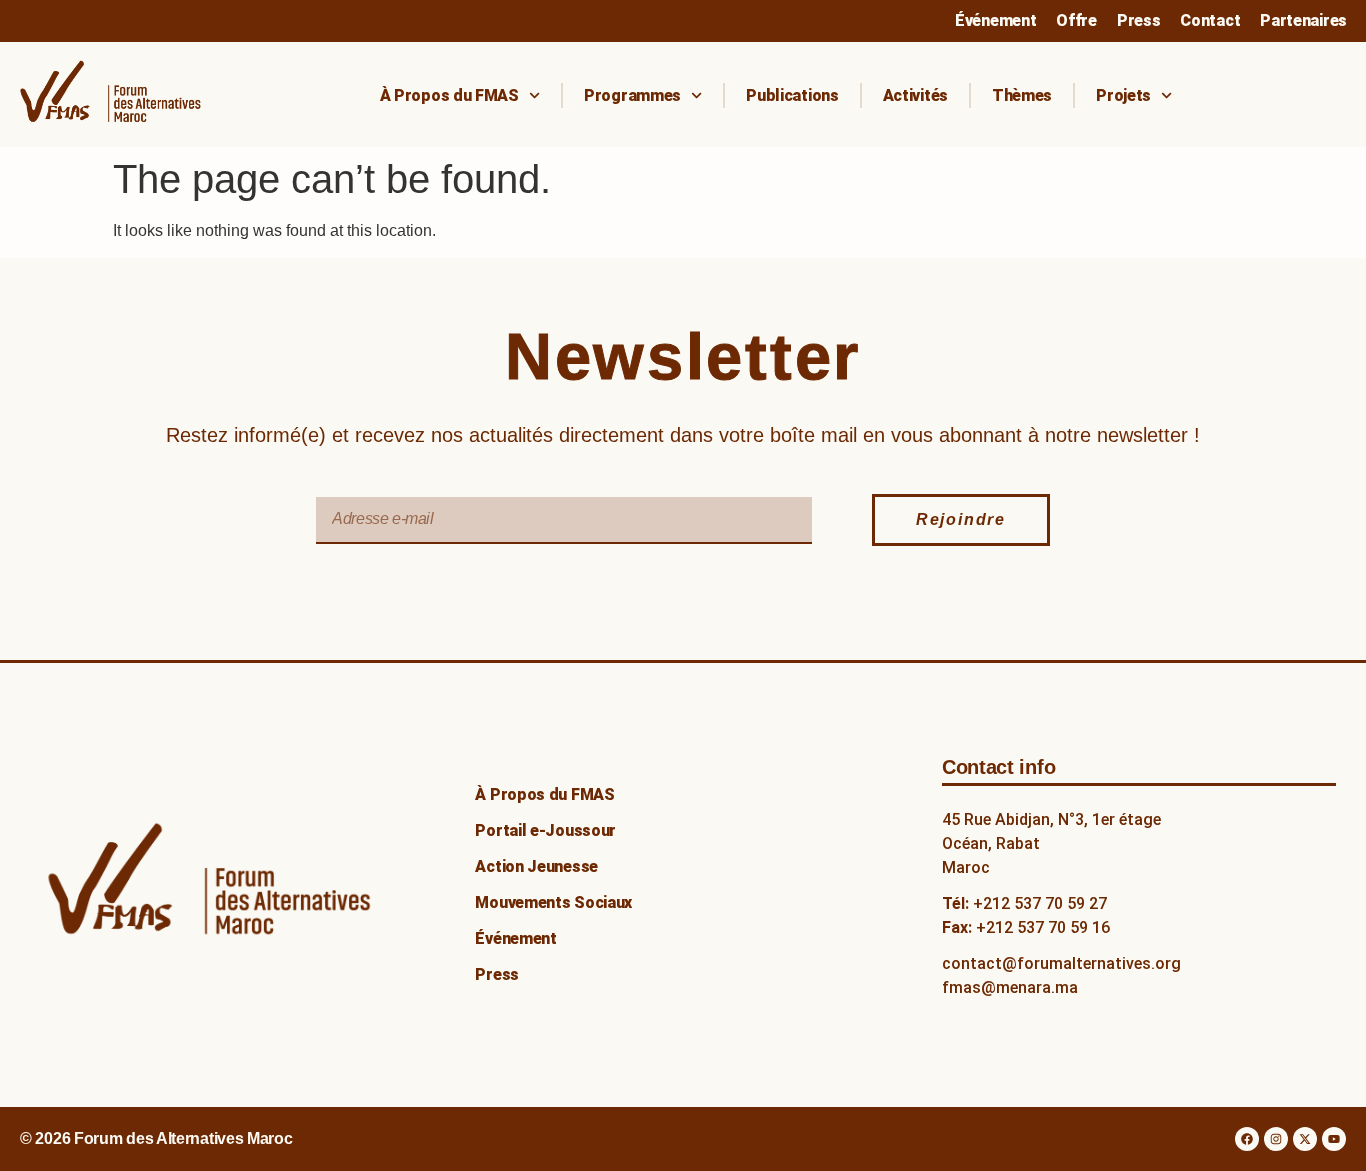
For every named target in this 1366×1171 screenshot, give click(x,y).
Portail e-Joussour (545, 830)
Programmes (632, 95)
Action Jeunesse (536, 866)
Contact (1210, 20)
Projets (1123, 95)
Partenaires (1303, 20)
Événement (995, 20)
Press (1139, 20)
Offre (1076, 20)
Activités (915, 95)
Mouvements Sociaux (553, 902)
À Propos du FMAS (449, 95)
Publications (792, 95)
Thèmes (1022, 95)
